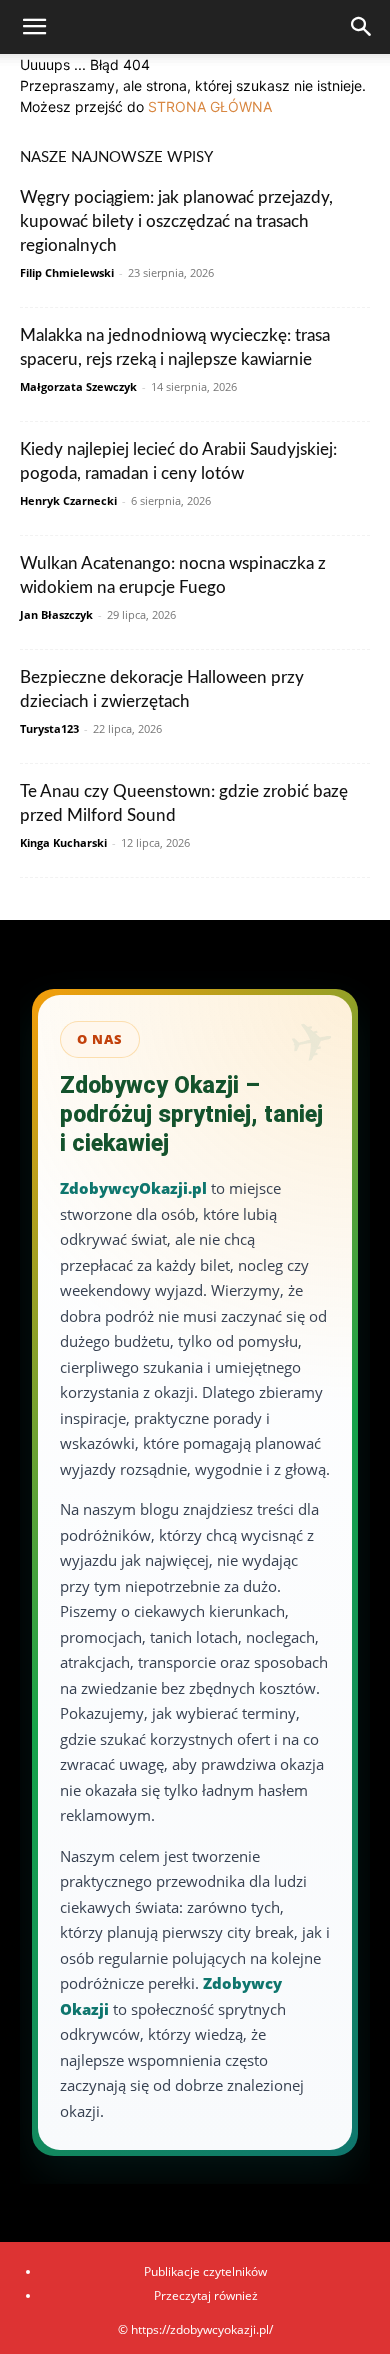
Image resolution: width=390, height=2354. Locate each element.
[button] (34, 27)
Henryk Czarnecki (68, 500)
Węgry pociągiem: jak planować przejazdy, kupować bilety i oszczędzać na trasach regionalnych (176, 221)
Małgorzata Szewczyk (78, 386)
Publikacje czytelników (205, 2271)
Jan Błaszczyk (56, 614)
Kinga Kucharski (63, 842)
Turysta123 (49, 728)
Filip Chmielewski (67, 272)
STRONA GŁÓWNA (210, 106)
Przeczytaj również (206, 2295)
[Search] (362, 27)
